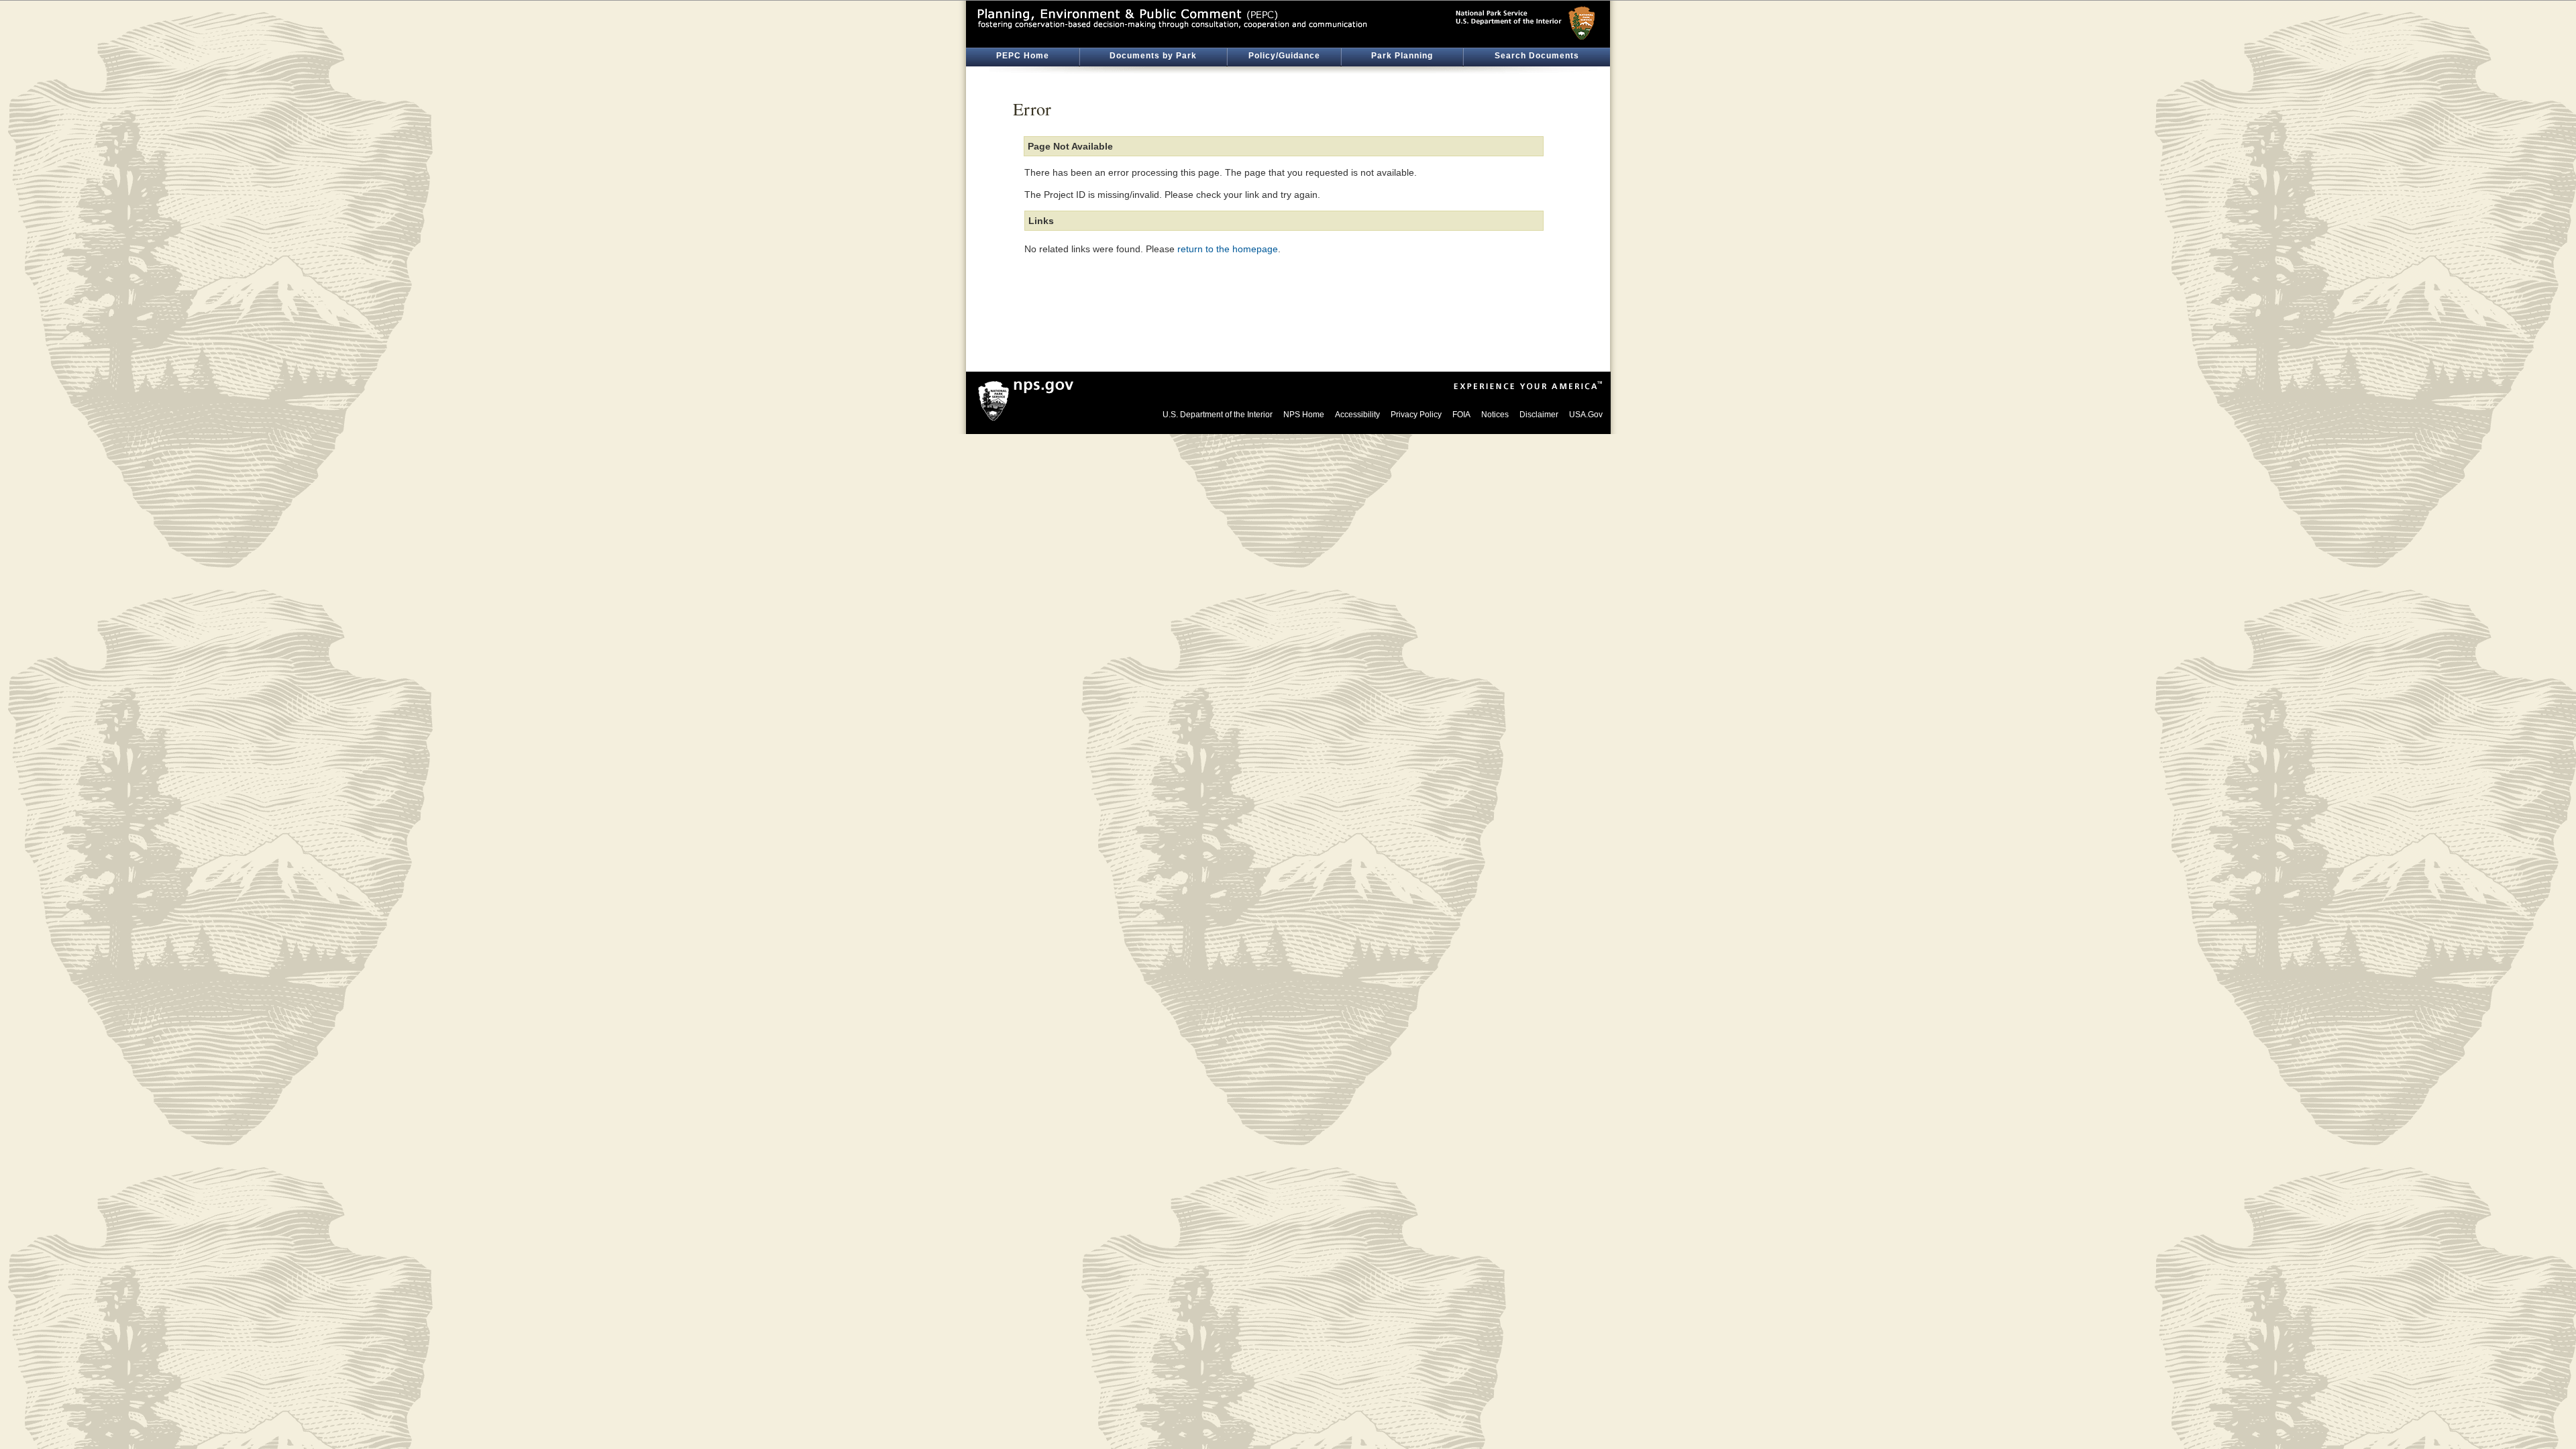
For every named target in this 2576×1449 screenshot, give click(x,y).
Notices (1495, 415)
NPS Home (1304, 415)
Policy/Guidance (1284, 56)
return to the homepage (1228, 249)
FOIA (1461, 415)
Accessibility (1357, 415)
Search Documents (1537, 56)
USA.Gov (1586, 415)
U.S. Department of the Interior (1218, 415)
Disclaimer (1539, 415)
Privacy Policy (1416, 415)
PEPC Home (1023, 56)
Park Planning (1402, 56)
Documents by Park (1153, 56)
